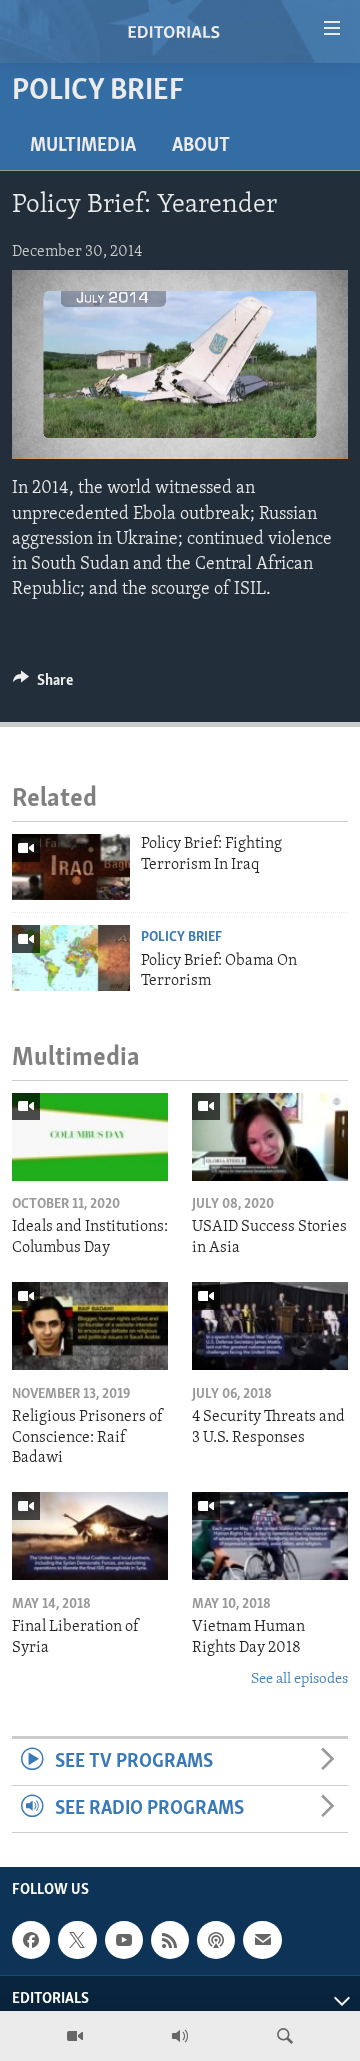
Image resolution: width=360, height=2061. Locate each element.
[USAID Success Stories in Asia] (270, 1137)
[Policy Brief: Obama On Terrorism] (71, 958)
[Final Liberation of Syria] (90, 1536)
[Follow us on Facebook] (31, 1940)
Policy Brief (181, 937)
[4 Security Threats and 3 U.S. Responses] (270, 1326)
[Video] (75, 2036)
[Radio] (180, 2036)
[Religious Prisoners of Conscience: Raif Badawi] (90, 1326)
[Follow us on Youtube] (124, 1940)
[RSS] (170, 1940)
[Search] (285, 2036)
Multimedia (83, 146)
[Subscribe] (262, 1940)
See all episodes (299, 1679)
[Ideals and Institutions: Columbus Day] (90, 1137)
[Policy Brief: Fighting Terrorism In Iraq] (71, 867)
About (201, 146)
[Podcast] (216, 1940)
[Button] (43, 685)
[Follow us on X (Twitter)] (77, 1940)
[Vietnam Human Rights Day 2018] (270, 1536)
